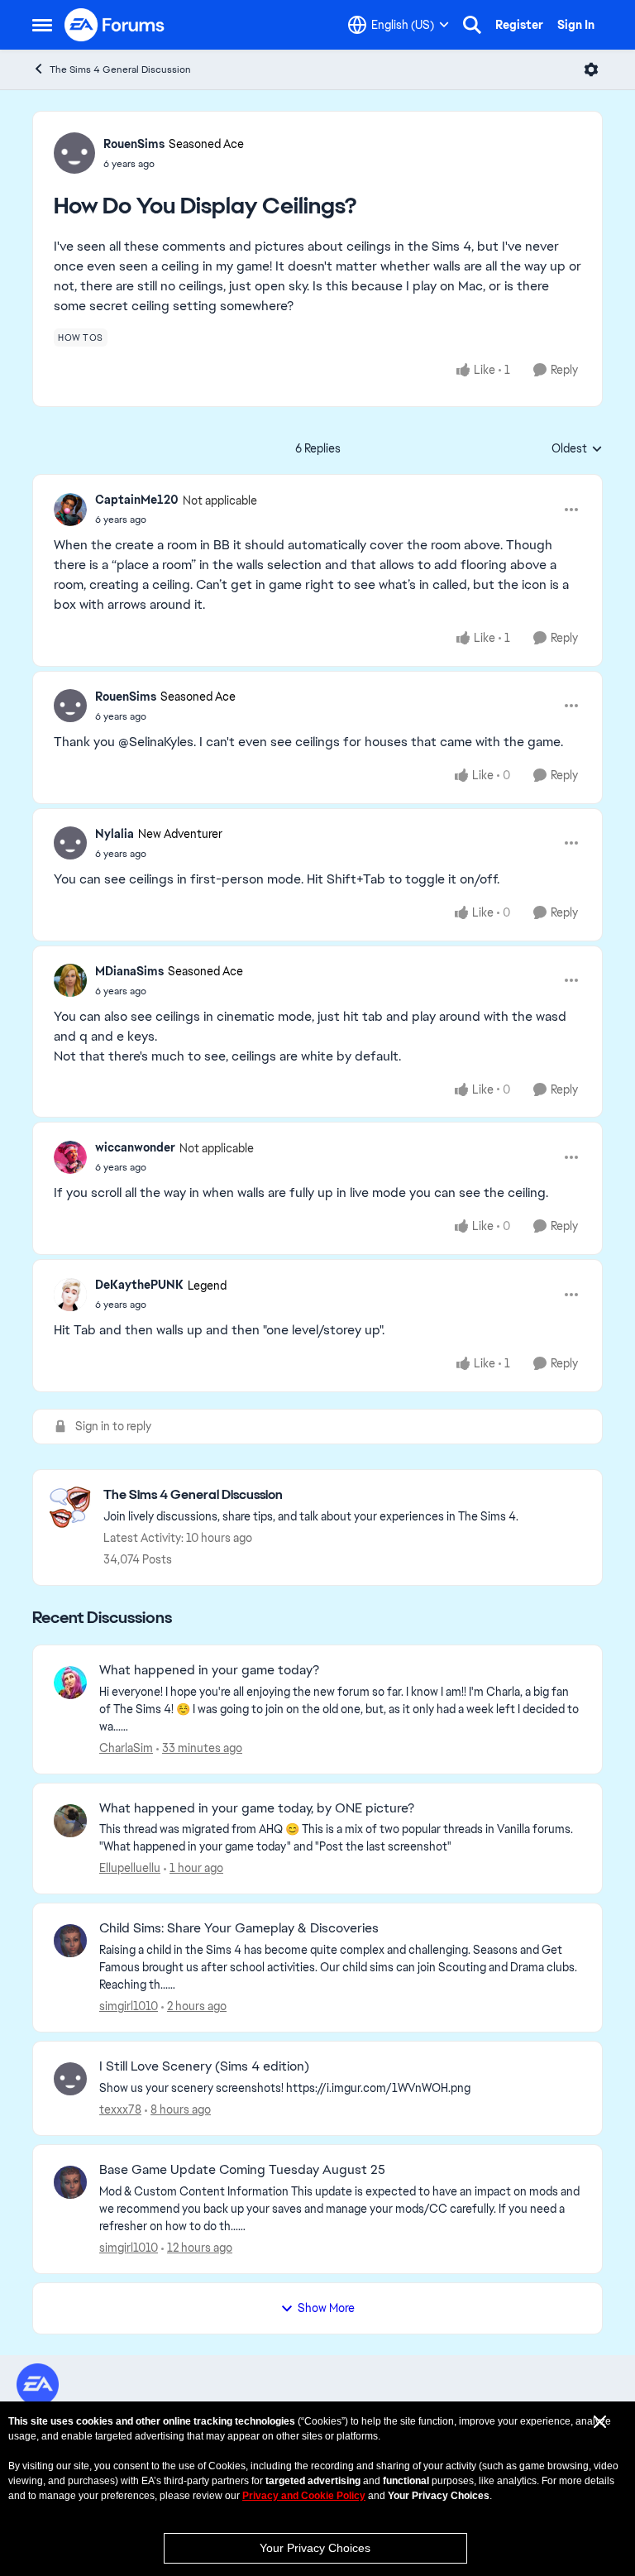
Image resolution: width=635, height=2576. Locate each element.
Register (519, 25)
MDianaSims (129, 971)
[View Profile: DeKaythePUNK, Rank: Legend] (70, 1295)
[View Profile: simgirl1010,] (70, 1941)
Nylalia (115, 834)
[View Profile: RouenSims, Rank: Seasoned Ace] (74, 153)
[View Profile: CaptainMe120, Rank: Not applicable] (70, 510)
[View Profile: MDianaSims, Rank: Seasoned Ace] (70, 980)
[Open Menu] (591, 69)
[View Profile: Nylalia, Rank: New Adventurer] (70, 843)
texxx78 (120, 2109)
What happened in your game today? (209, 1670)
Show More (326, 2308)
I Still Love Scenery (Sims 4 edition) (204, 2066)
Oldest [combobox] (577, 449)
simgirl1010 (129, 2006)
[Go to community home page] (115, 25)
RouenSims (134, 144)
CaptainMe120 (137, 500)
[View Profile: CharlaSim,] (70, 1683)
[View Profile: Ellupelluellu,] (70, 1821)
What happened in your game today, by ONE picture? (257, 1808)
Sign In (576, 25)
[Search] (472, 25)
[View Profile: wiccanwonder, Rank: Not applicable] (70, 1157)
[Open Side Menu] (42, 25)
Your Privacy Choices (315, 2548)
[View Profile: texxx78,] (70, 2079)
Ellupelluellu (130, 1868)
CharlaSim (126, 1748)
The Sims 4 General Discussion (120, 69)
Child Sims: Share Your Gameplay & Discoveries (239, 1928)
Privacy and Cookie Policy (304, 2496)
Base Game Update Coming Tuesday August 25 (242, 2170)
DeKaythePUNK (139, 1285)
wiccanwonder (135, 1147)
